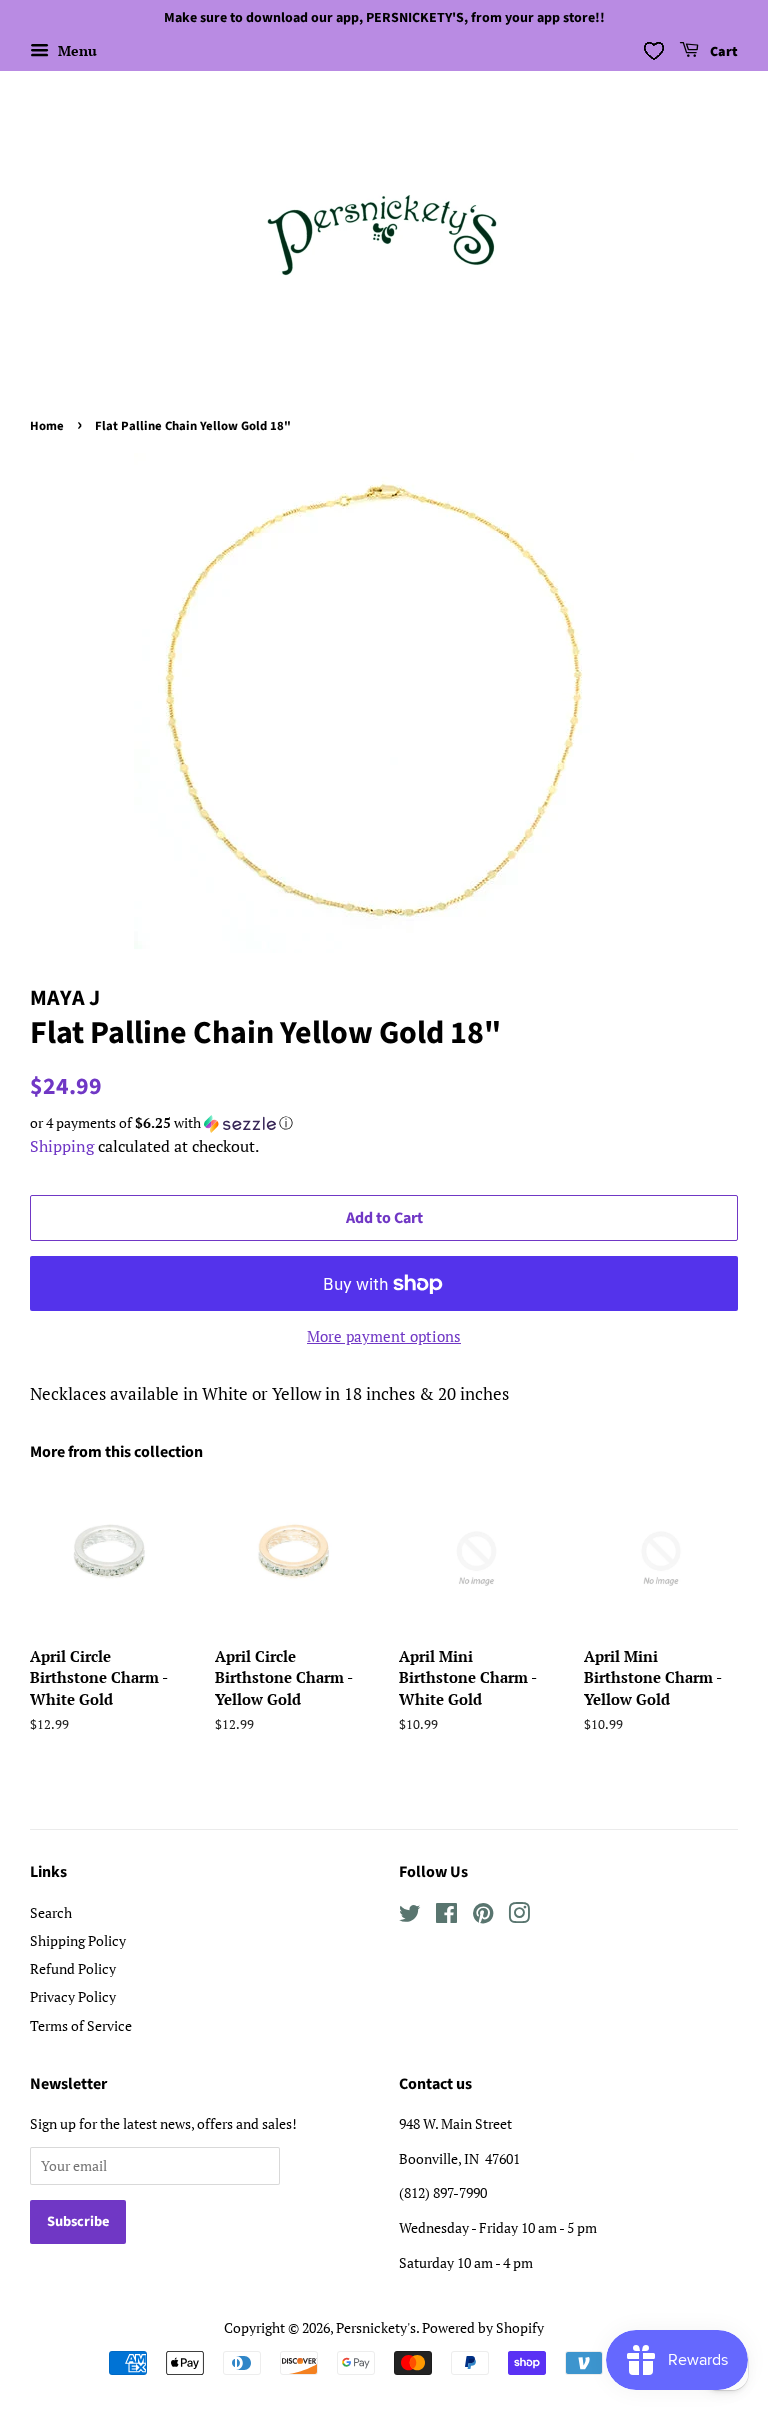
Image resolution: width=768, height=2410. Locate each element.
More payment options (384, 1336)
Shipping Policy (78, 1940)
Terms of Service (81, 2025)
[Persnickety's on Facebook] (446, 1916)
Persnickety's (376, 2327)
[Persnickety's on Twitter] (410, 1916)
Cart (722, 52)
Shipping (62, 1146)
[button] (384, 1123)
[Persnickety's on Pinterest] (483, 1916)
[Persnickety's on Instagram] (519, 1916)
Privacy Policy (73, 1996)
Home (47, 426)
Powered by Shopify (483, 2327)
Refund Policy (73, 1968)
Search (51, 1912)
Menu (75, 50)
